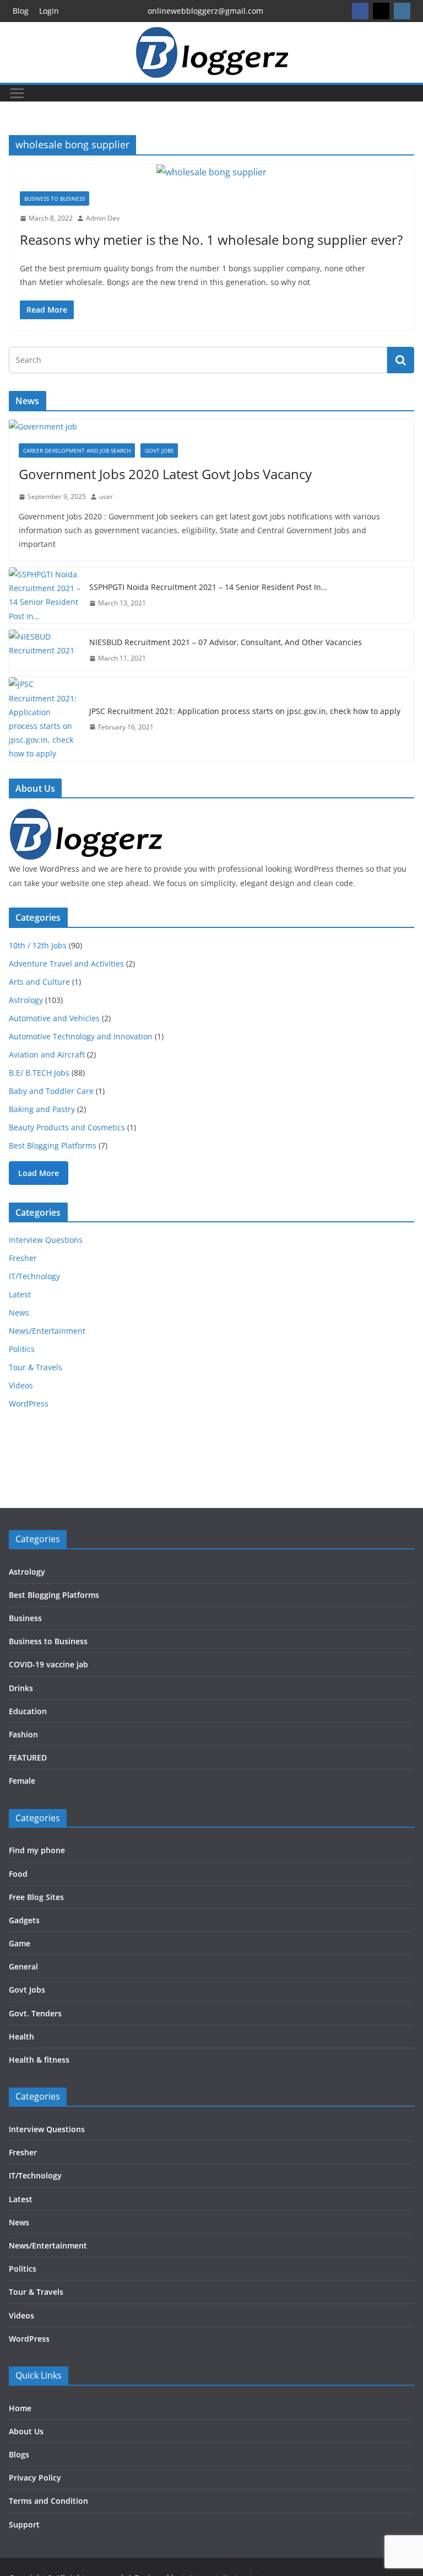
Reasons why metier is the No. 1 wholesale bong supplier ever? (211, 240)
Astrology (26, 1000)
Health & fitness (39, 2060)
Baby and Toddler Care (51, 1091)
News (19, 1313)
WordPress (29, 1404)
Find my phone (37, 1850)
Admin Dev (103, 218)
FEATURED (28, 1757)
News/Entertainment (47, 1331)
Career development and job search (77, 450)
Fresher (23, 1258)
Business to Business (55, 198)
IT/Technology (34, 1276)
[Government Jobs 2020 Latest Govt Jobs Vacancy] (211, 426)
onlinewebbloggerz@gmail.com (205, 11)
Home (20, 2408)
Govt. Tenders (35, 2013)
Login (49, 11)
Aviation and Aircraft (47, 1054)
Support (24, 2524)
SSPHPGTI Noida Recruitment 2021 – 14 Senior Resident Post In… (208, 587)
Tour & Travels (36, 1367)
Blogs (19, 2454)
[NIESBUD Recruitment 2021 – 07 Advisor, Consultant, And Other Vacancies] (45, 650)
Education (28, 1711)
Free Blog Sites (36, 1897)
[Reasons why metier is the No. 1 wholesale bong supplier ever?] (211, 172)
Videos (21, 1385)
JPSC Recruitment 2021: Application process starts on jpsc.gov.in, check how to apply (245, 711)
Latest (20, 1294)
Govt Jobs (159, 450)
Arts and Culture (39, 982)
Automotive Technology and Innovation (81, 1036)
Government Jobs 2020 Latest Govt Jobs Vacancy (165, 474)
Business (25, 1618)
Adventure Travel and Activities (66, 964)
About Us (26, 2431)
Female (22, 1781)
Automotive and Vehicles (54, 1018)
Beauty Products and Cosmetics (67, 1127)
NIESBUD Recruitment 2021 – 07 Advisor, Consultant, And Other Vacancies (226, 642)
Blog (21, 11)
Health (21, 2036)
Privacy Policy (35, 2478)
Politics (22, 1349)
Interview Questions (46, 1240)
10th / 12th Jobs (38, 945)
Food (18, 1874)
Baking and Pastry (42, 1109)
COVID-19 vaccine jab (48, 1664)
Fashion (23, 1734)
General (23, 1966)
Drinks (21, 1688)
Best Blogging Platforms (53, 1145)
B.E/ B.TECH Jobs (39, 1073)
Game (20, 1943)
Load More (39, 1173)
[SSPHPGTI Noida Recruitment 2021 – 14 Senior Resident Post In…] (45, 595)
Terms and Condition (48, 2501)
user (106, 497)
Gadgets (24, 1920)
